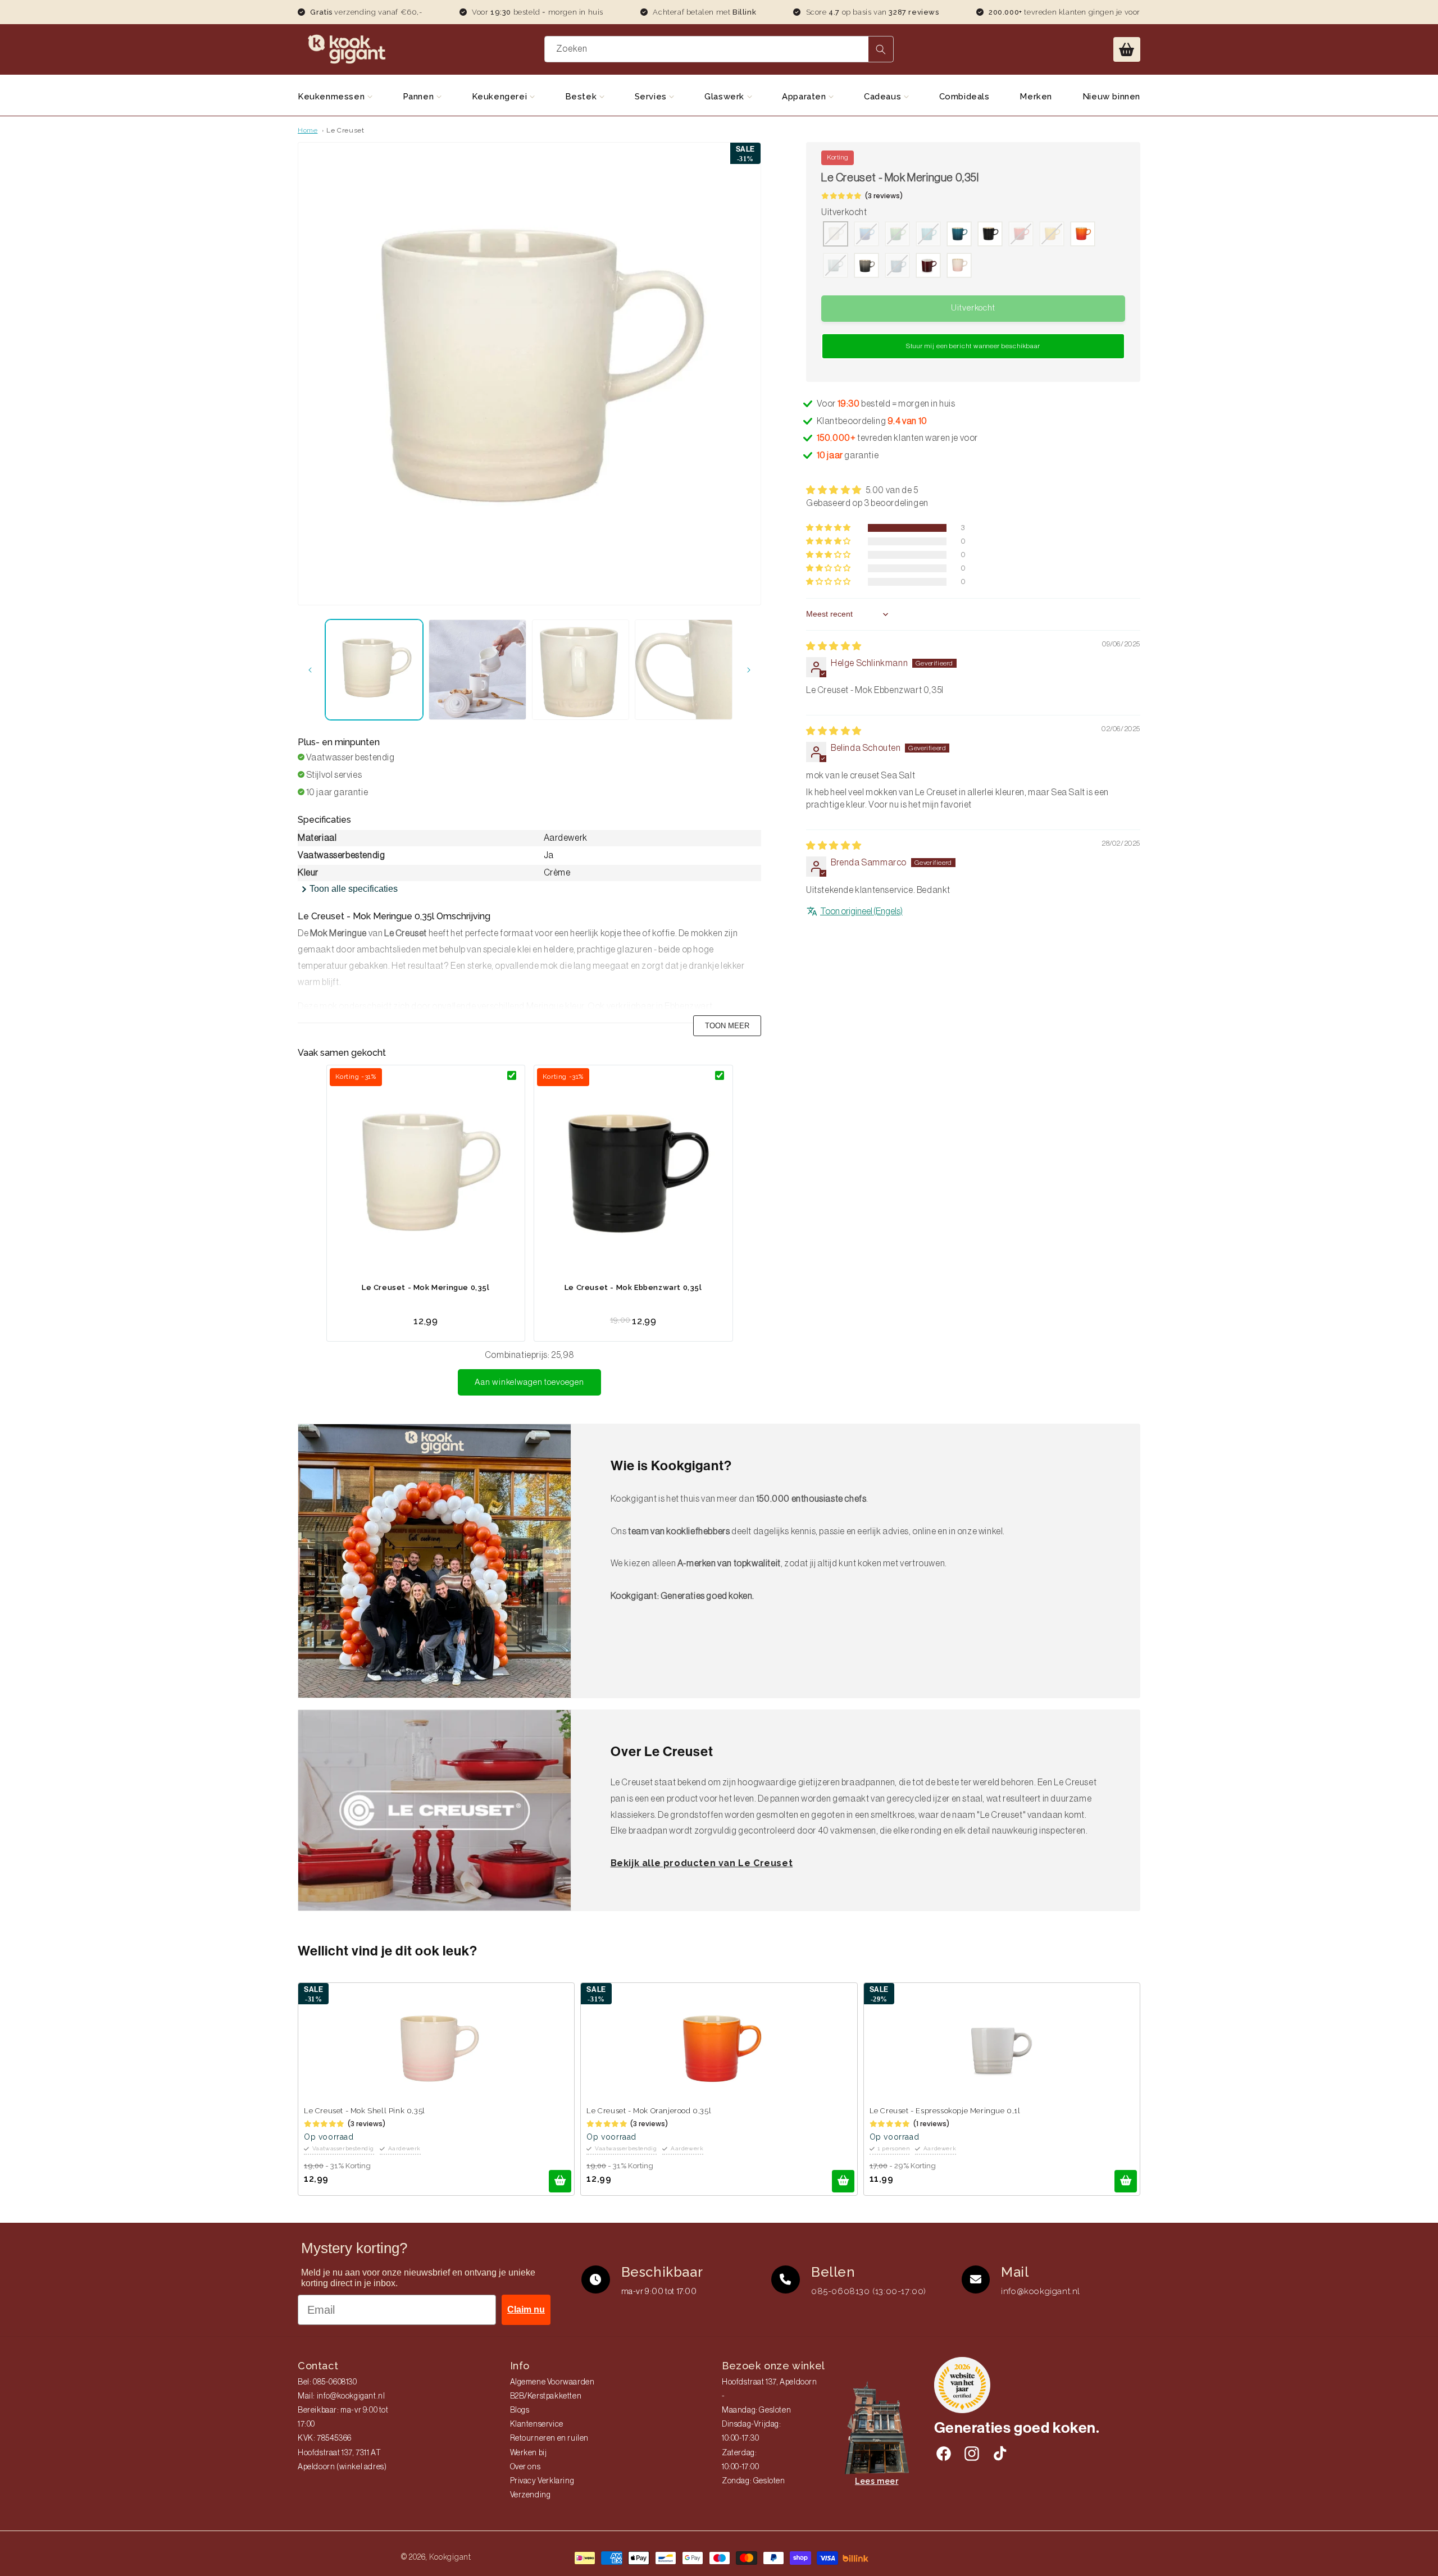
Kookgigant (450, 2557)
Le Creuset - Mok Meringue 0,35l (426, 1287)
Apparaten (805, 97)
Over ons (525, 2467)
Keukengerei (501, 97)
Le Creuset (345, 130)
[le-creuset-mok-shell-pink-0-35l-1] (959, 267)
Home (308, 130)
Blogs (520, 2410)
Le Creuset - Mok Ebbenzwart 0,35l (633, 1287)
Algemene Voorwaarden (552, 2382)
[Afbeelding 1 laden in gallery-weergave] (374, 670)
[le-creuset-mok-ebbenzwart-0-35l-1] (990, 235)
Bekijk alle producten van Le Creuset (702, 1863)
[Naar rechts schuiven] (749, 670)
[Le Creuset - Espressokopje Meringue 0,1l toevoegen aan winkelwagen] (1126, 2181)
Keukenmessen (333, 97)
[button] (1127, 49)
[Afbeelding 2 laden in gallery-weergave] (477, 670)
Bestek (582, 97)
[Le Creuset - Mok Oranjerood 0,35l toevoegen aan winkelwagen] (843, 2181)
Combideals (964, 97)
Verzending (531, 2495)
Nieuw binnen (1111, 97)
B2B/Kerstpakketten (546, 2396)
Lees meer (877, 2481)
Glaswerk (725, 97)
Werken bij (529, 2453)
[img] (834, 646)
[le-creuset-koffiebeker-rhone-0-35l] (928, 267)
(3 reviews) (884, 196)
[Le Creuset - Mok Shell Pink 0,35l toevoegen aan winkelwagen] (560, 2181)
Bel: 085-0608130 (327, 2382)
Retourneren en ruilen (550, 2438)
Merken (1036, 97)
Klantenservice (537, 2424)
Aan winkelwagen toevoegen (529, 1382)
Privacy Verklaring (542, 2481)
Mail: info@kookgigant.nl (341, 2396)
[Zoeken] (881, 49)
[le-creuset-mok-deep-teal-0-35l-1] (959, 235)
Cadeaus (884, 97)
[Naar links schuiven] (310, 670)
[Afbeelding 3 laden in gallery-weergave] (581, 670)
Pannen (420, 97)
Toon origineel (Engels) (861, 911)
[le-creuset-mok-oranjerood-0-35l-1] (1083, 235)
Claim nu (526, 2310)
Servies (652, 97)
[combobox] (719, 49)
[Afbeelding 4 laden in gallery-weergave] (684, 670)
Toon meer (727, 1026)
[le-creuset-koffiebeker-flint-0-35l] (866, 267)
